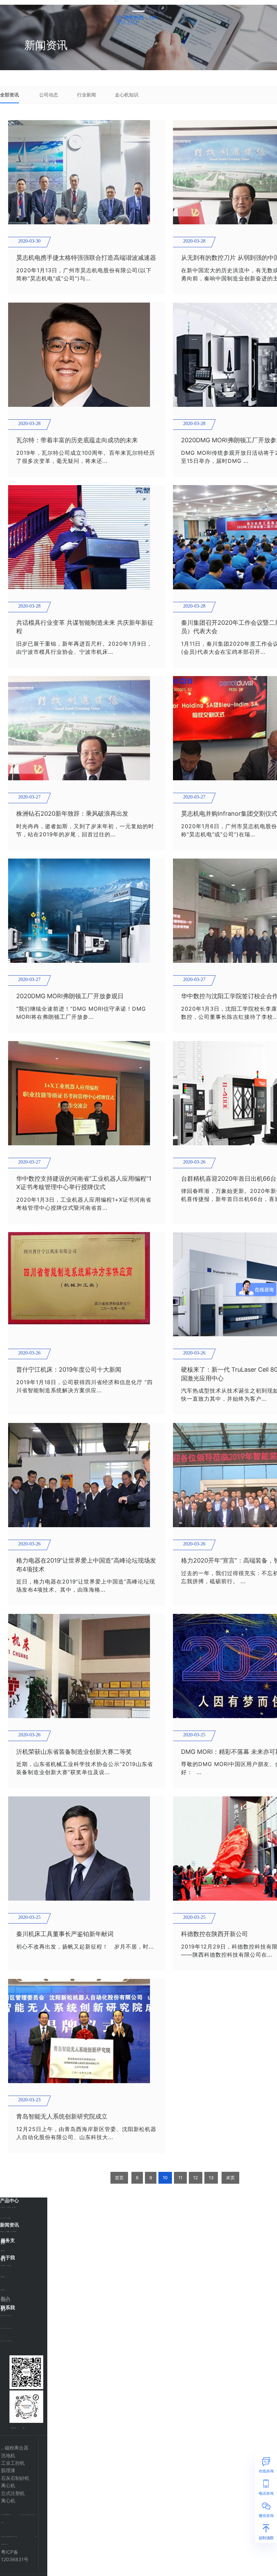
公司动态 (49, 95)
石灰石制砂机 (15, 2478)
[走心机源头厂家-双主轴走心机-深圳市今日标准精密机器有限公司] (116, 1)
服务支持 (149, 9)
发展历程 (9, 2266)
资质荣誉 (3, 2290)
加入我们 (5, 2299)
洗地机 (8, 2455)
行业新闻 (86, 95)
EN (157, 5)
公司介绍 (3, 2266)
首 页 (116, 9)
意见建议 (3, 2244)
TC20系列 (8, 2207)
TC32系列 (3, 2218)
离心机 (8, 2485)
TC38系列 (8, 2218)
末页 (230, 2178)
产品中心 (127, 9)
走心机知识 (127, 95)
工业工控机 (13, 2463)
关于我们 (117, 11)
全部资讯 (9, 95)
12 (196, 2178)
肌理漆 (8, 2470)
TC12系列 (2, 2207)
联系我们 (128, 11)
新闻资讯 (138, 9)
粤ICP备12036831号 (15, 2556)
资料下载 (3, 2251)
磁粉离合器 (17, 2448)
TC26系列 (14, 2207)
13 (211, 2178)
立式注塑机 (13, 2493)
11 (180, 2178)
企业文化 (3, 2277)
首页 (119, 2178)
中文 (161, 5)
